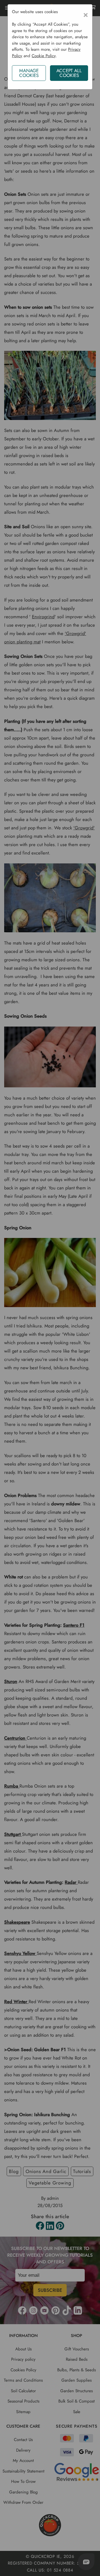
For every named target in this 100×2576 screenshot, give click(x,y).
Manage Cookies (29, 73)
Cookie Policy (44, 56)
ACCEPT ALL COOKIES (69, 73)
